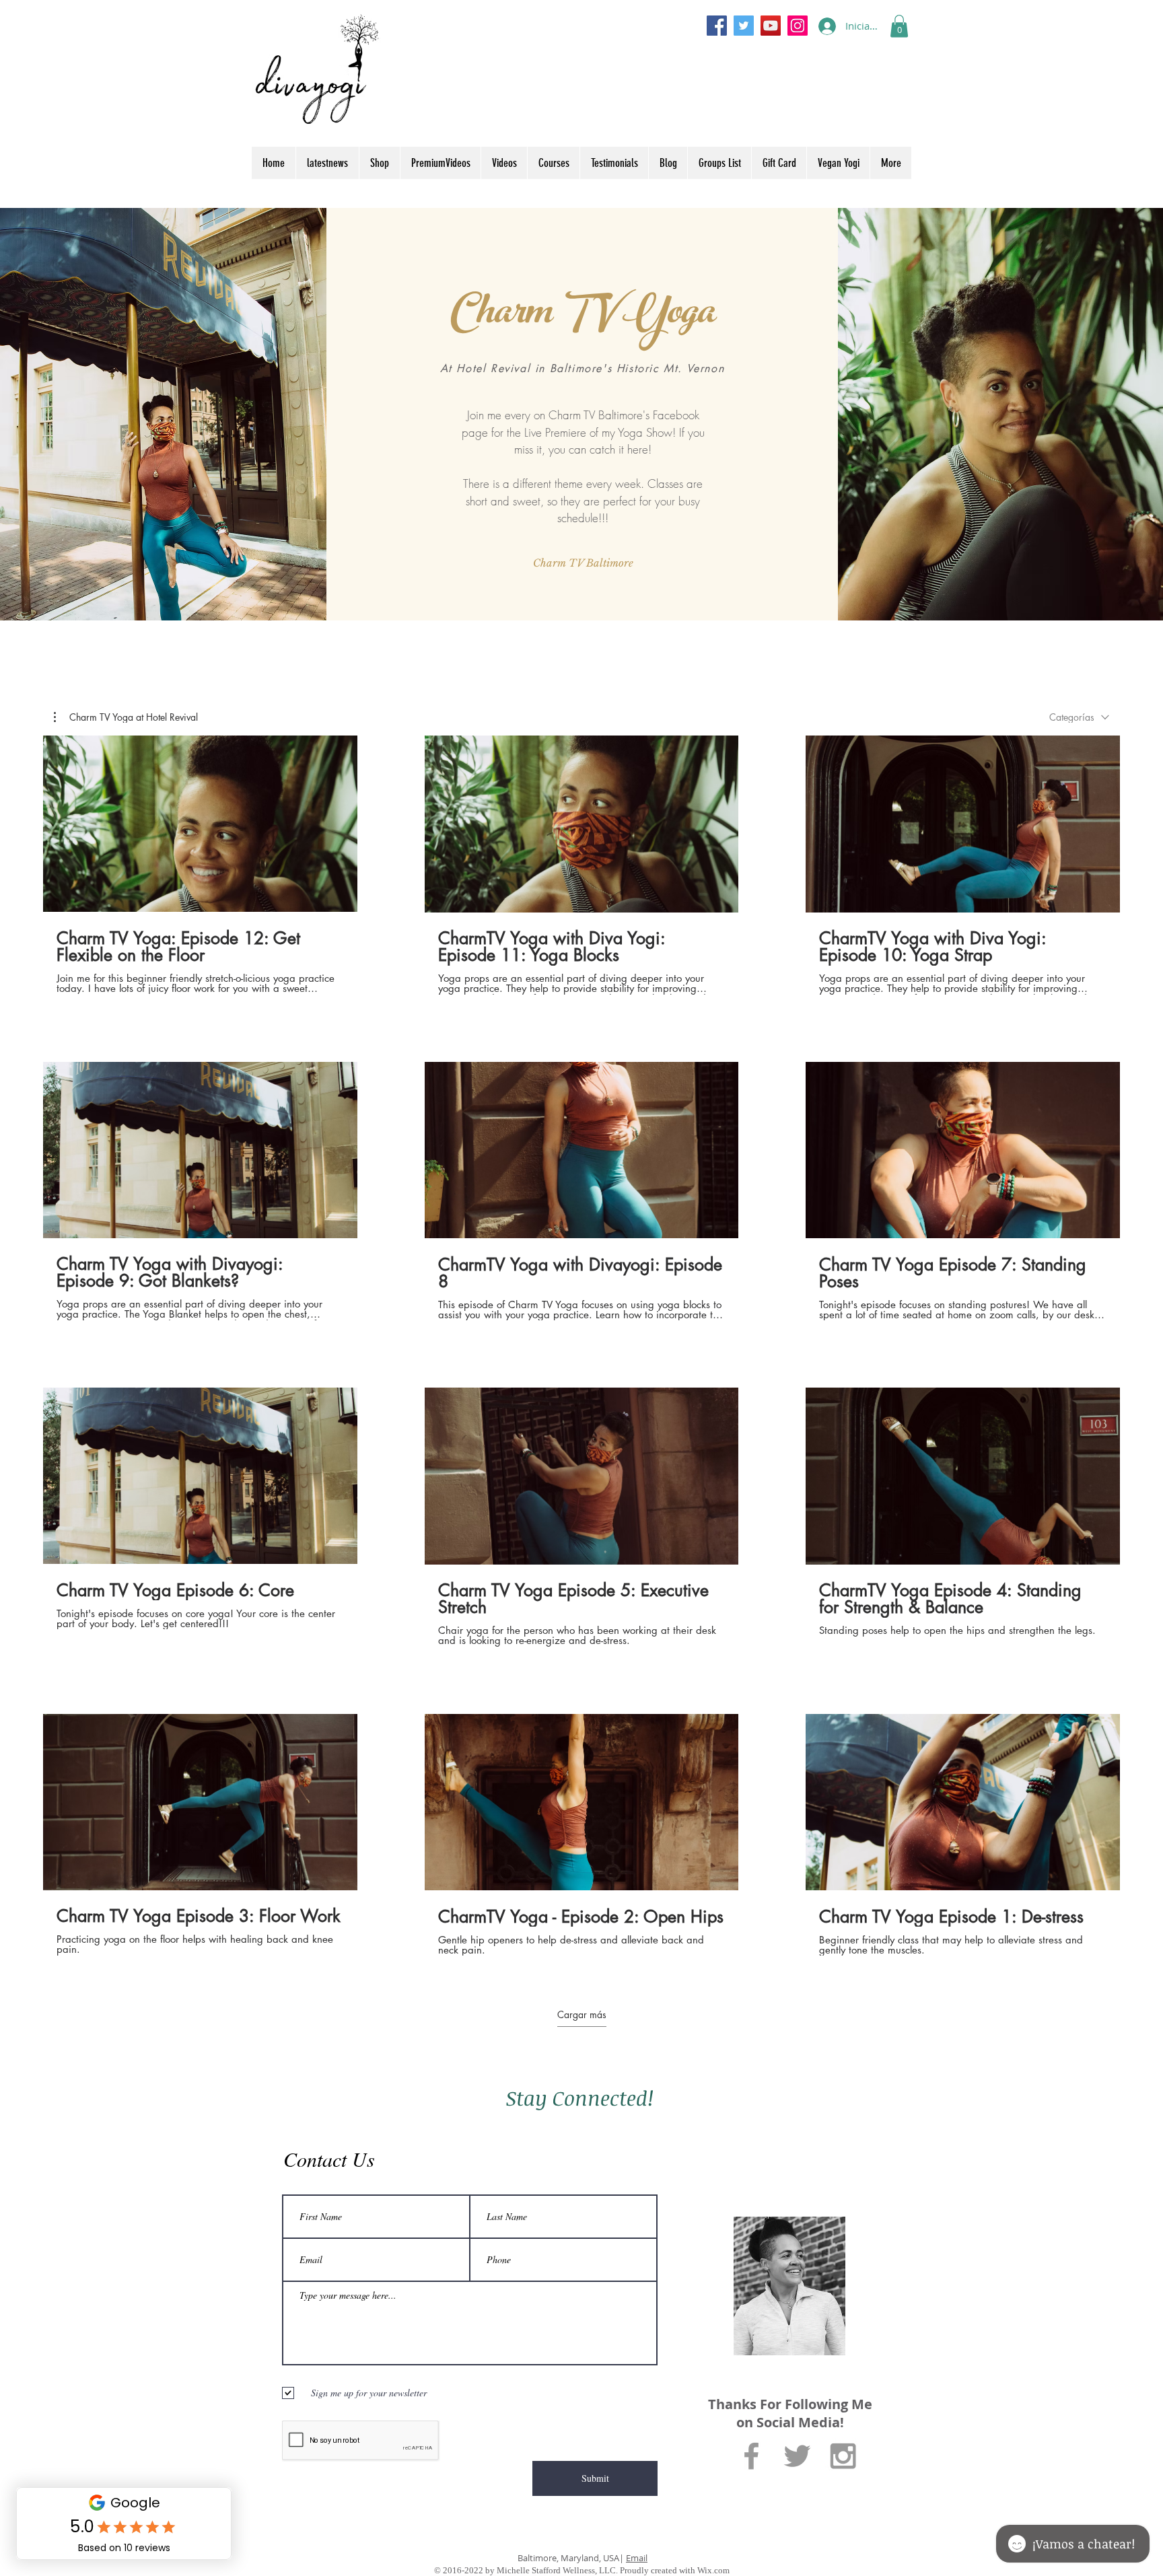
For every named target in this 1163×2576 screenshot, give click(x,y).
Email (637, 2558)
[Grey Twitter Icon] (797, 2456)
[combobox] (1079, 717)
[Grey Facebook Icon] (751, 2456)
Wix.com (713, 2570)
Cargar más (582, 2015)
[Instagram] (798, 26)
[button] (899, 26)
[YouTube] (771, 26)
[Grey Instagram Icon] (843, 2456)
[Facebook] (717, 26)
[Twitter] (744, 26)
